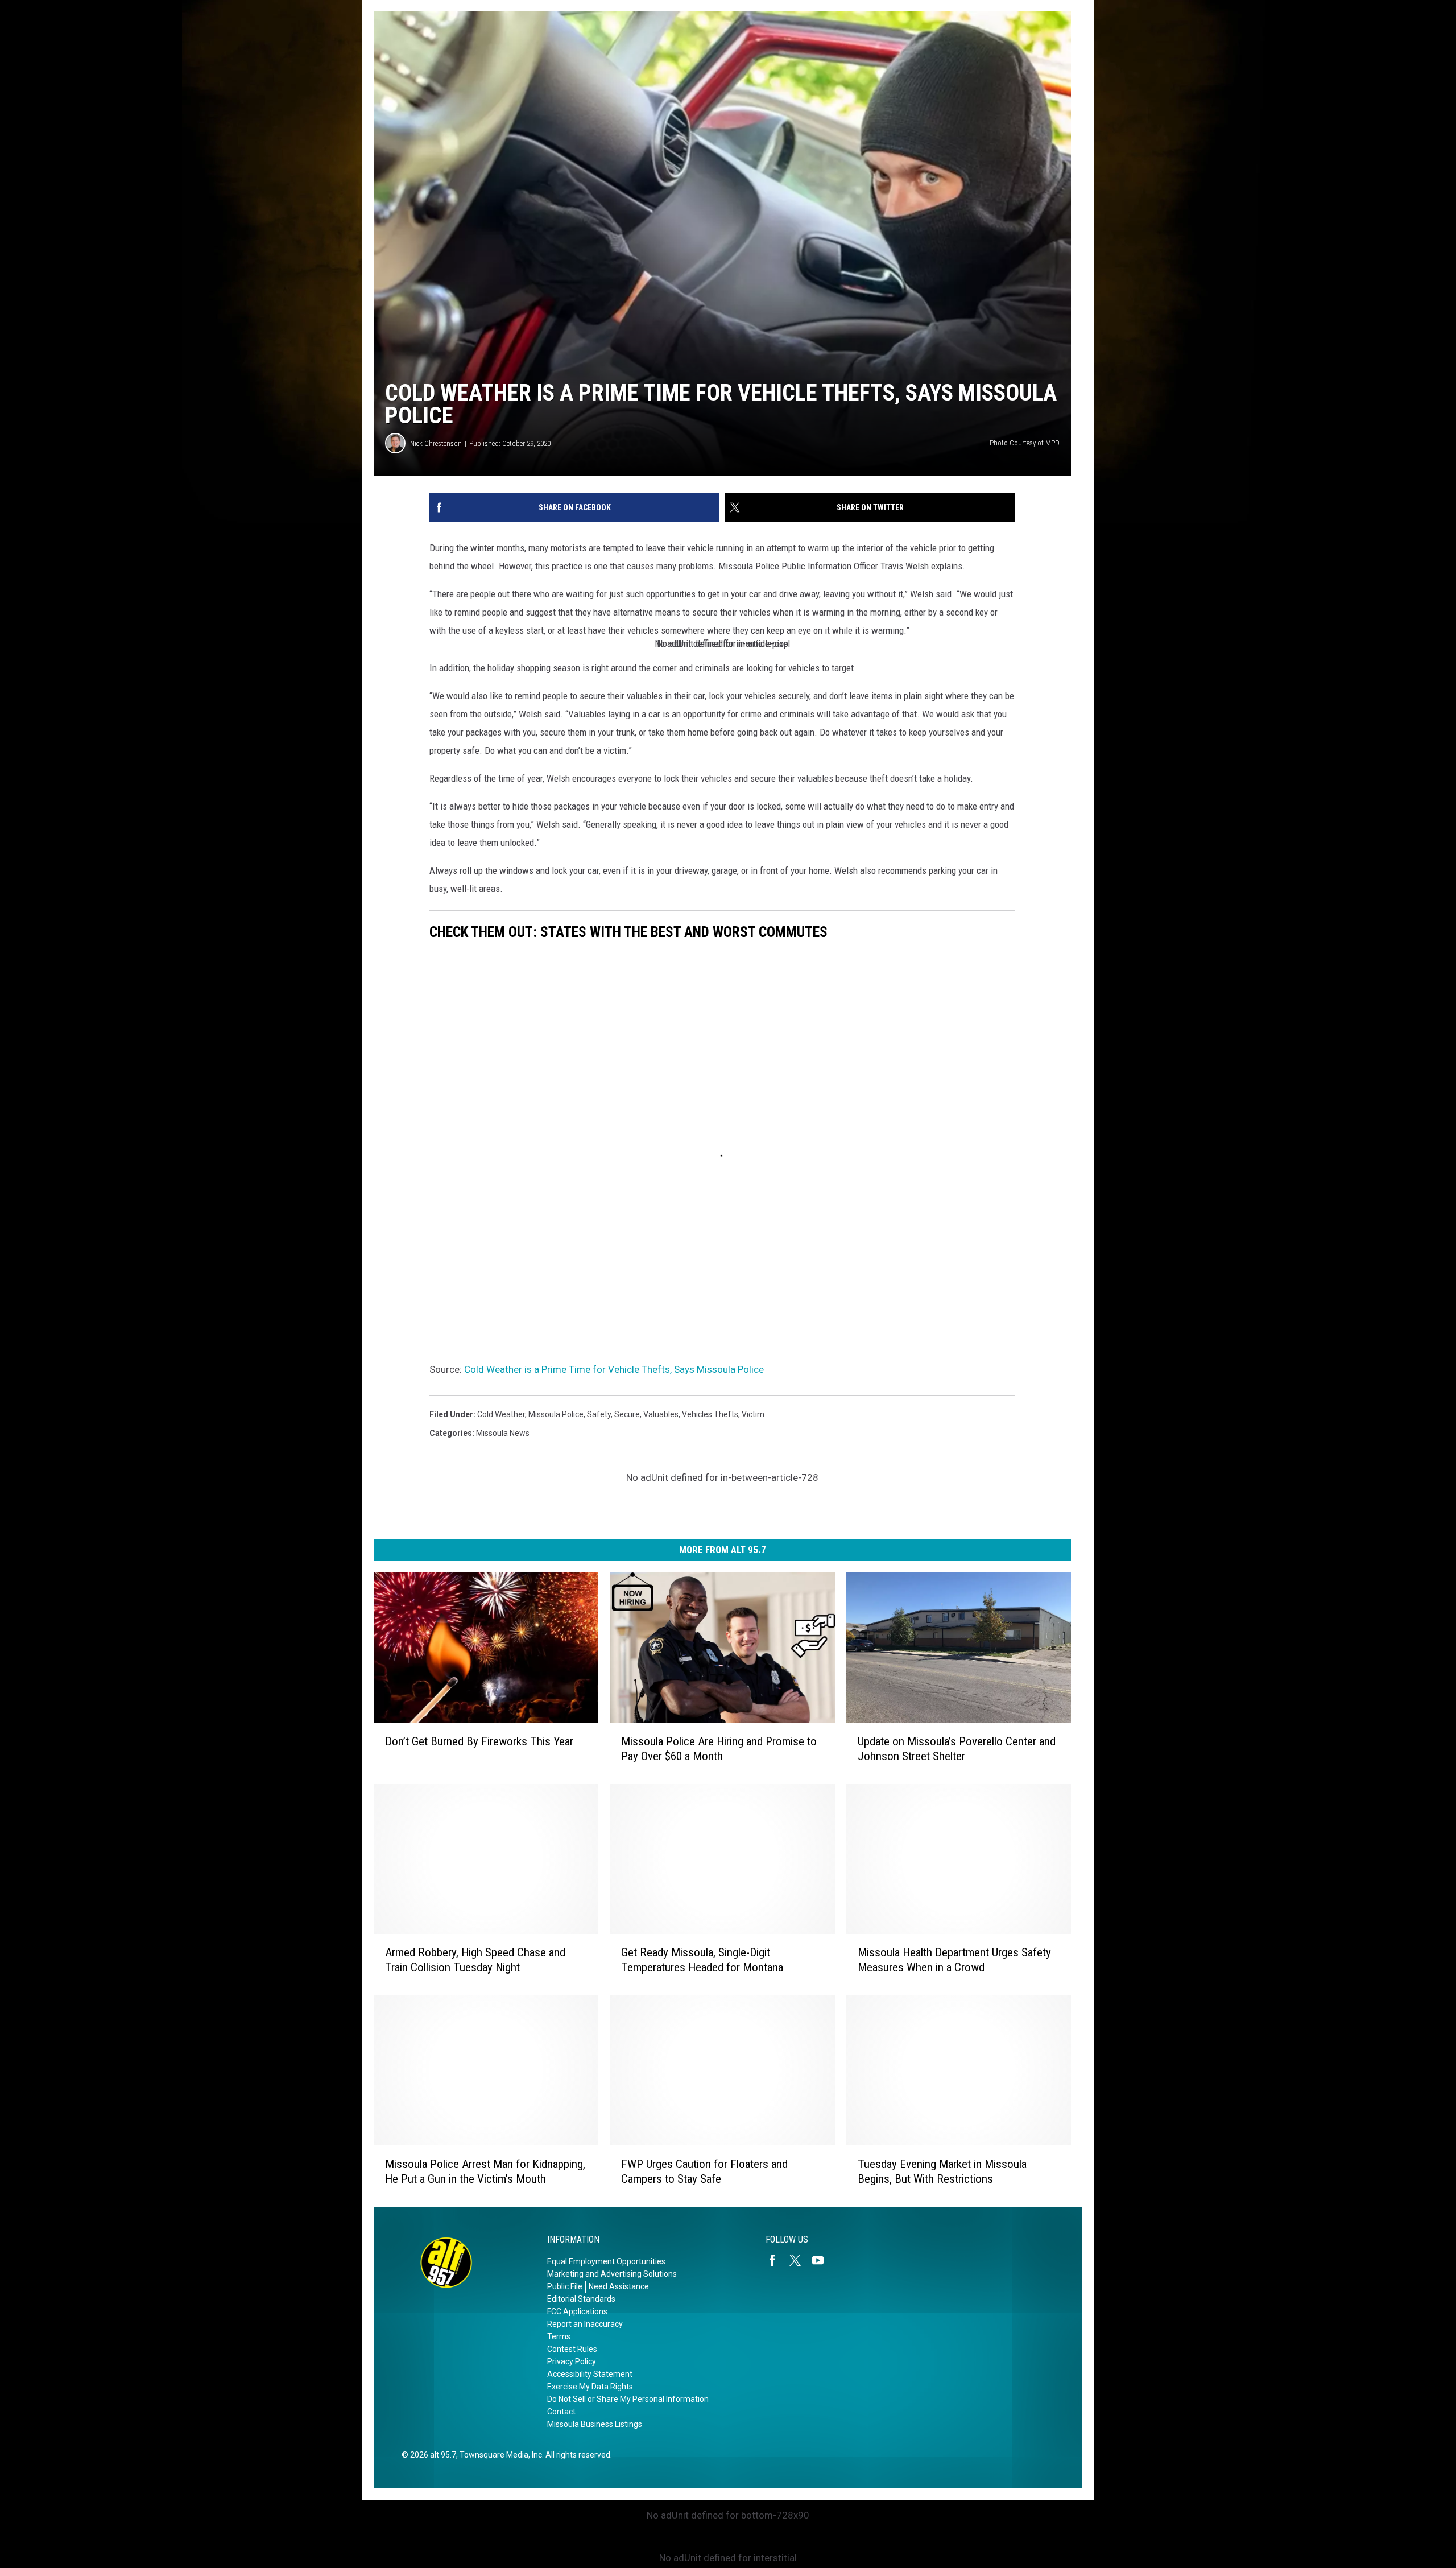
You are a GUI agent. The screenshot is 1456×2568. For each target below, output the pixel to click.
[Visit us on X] (800, 2260)
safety (599, 1414)
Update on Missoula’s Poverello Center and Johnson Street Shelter (957, 1749)
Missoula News (503, 1433)
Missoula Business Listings (595, 2424)
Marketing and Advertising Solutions (612, 2274)
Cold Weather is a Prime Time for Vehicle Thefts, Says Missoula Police (614, 1369)
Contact (561, 2412)
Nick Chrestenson (436, 443)
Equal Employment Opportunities (606, 2261)
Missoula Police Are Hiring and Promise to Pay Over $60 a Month (719, 1749)
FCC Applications (577, 2311)
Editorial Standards (581, 2299)
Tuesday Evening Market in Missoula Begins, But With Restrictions (942, 2171)
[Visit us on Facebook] (777, 2260)
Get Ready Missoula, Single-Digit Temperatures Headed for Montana (702, 1960)
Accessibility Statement (590, 2374)
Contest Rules (572, 2349)
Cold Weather (501, 1414)
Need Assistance (619, 2286)
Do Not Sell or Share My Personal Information (628, 2399)
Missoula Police (556, 1414)
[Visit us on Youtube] (822, 2260)
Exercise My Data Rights (590, 2387)
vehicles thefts (710, 1414)
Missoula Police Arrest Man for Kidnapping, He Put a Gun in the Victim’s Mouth (485, 2171)
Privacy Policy (572, 2361)
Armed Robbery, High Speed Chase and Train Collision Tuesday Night (475, 1960)
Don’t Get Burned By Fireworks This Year (479, 1741)
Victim (753, 1414)
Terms (559, 2336)
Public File (565, 2286)
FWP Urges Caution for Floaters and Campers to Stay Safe (704, 2171)
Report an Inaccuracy (585, 2324)
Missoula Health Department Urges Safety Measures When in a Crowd (954, 1960)
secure (627, 1414)
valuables (661, 1414)
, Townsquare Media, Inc (499, 2455)
